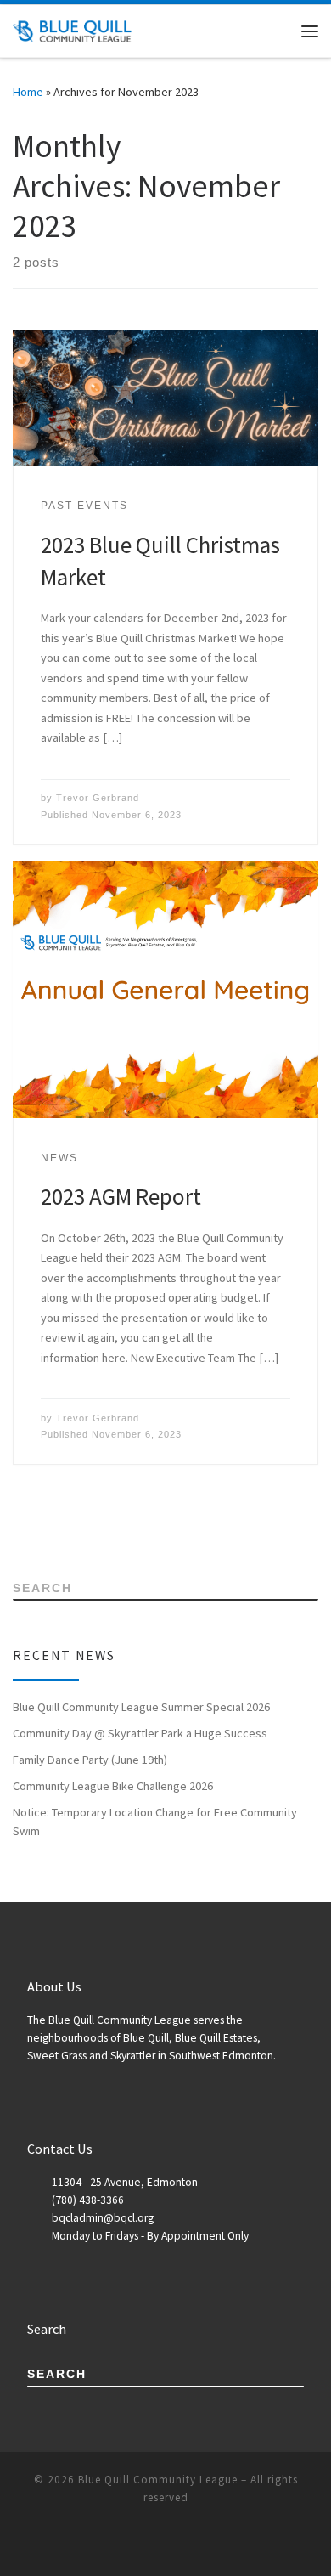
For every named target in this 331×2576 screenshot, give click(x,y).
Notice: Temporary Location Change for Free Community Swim (155, 1822)
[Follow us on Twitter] (65, 1527)
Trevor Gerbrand (98, 798)
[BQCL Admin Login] (112, 1527)
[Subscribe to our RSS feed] (17, 1527)
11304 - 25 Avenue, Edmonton (125, 2182)
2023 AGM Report (121, 1196)
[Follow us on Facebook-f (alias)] (41, 1527)
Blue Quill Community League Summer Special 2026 (141, 1707)
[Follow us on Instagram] (89, 1527)
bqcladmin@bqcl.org (103, 2218)
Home (28, 92)
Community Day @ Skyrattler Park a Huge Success (140, 1733)
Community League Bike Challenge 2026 (113, 1786)
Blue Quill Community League (158, 2480)
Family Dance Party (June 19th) (90, 1760)
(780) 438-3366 (88, 2200)
